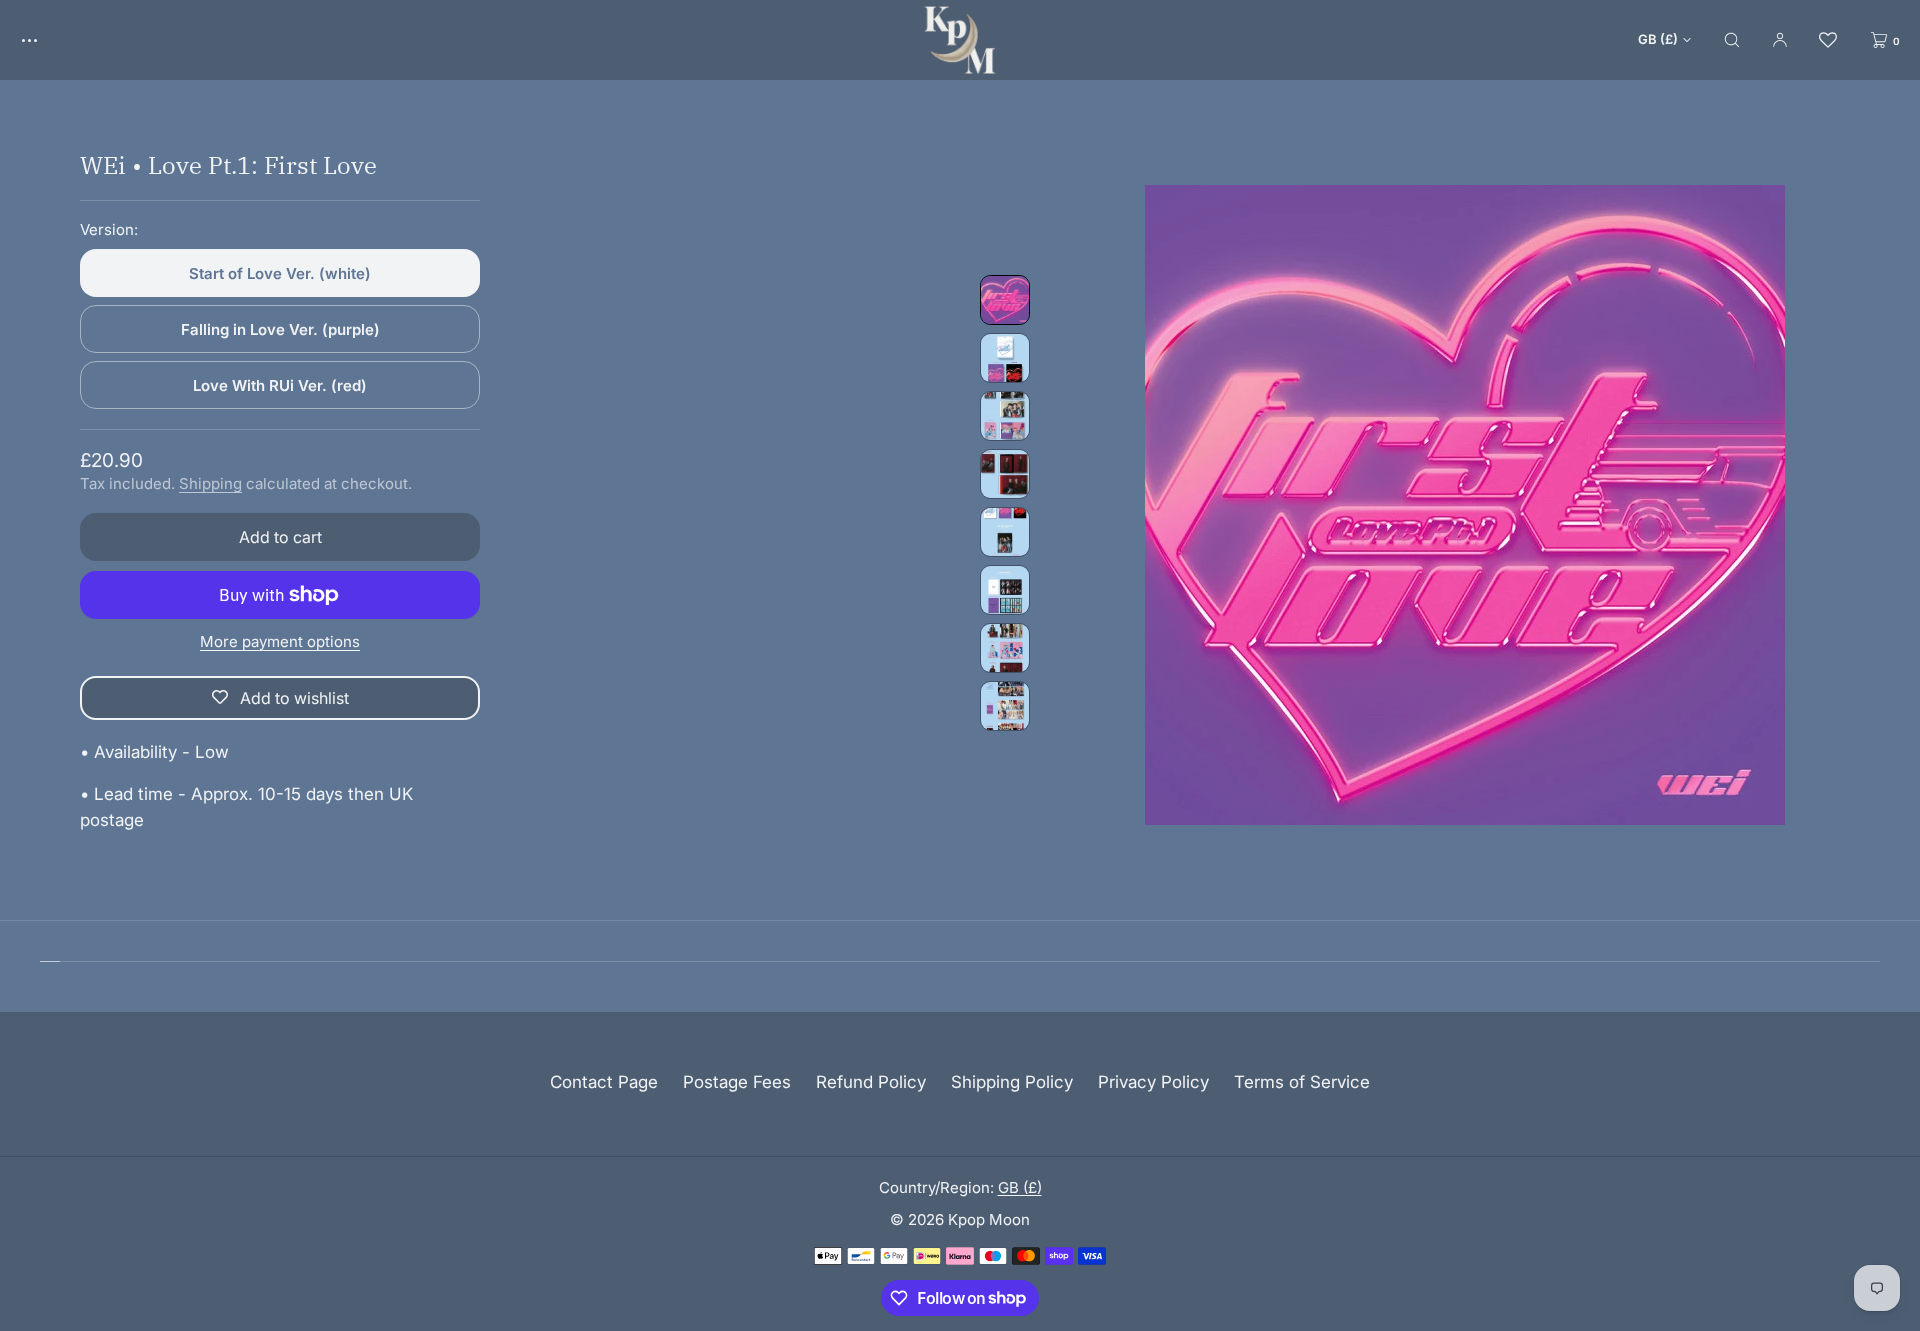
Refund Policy (871, 1082)
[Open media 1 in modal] (1465, 505)
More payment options (280, 641)
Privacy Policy (1153, 1082)
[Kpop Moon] (960, 40)
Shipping (210, 483)
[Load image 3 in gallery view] (1005, 416)
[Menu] (44, 39)
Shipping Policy (1012, 1082)
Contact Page (604, 1082)
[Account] (1780, 39)
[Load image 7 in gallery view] (1005, 648)
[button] (1732, 39)
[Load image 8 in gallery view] (1005, 706)
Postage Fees (737, 1082)
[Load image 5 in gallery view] (1005, 532)
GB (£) (1658, 39)
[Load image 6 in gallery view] (1005, 590)
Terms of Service (1302, 1082)
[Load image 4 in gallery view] (1005, 474)
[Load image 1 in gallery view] (1005, 300)
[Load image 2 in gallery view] (1005, 358)
